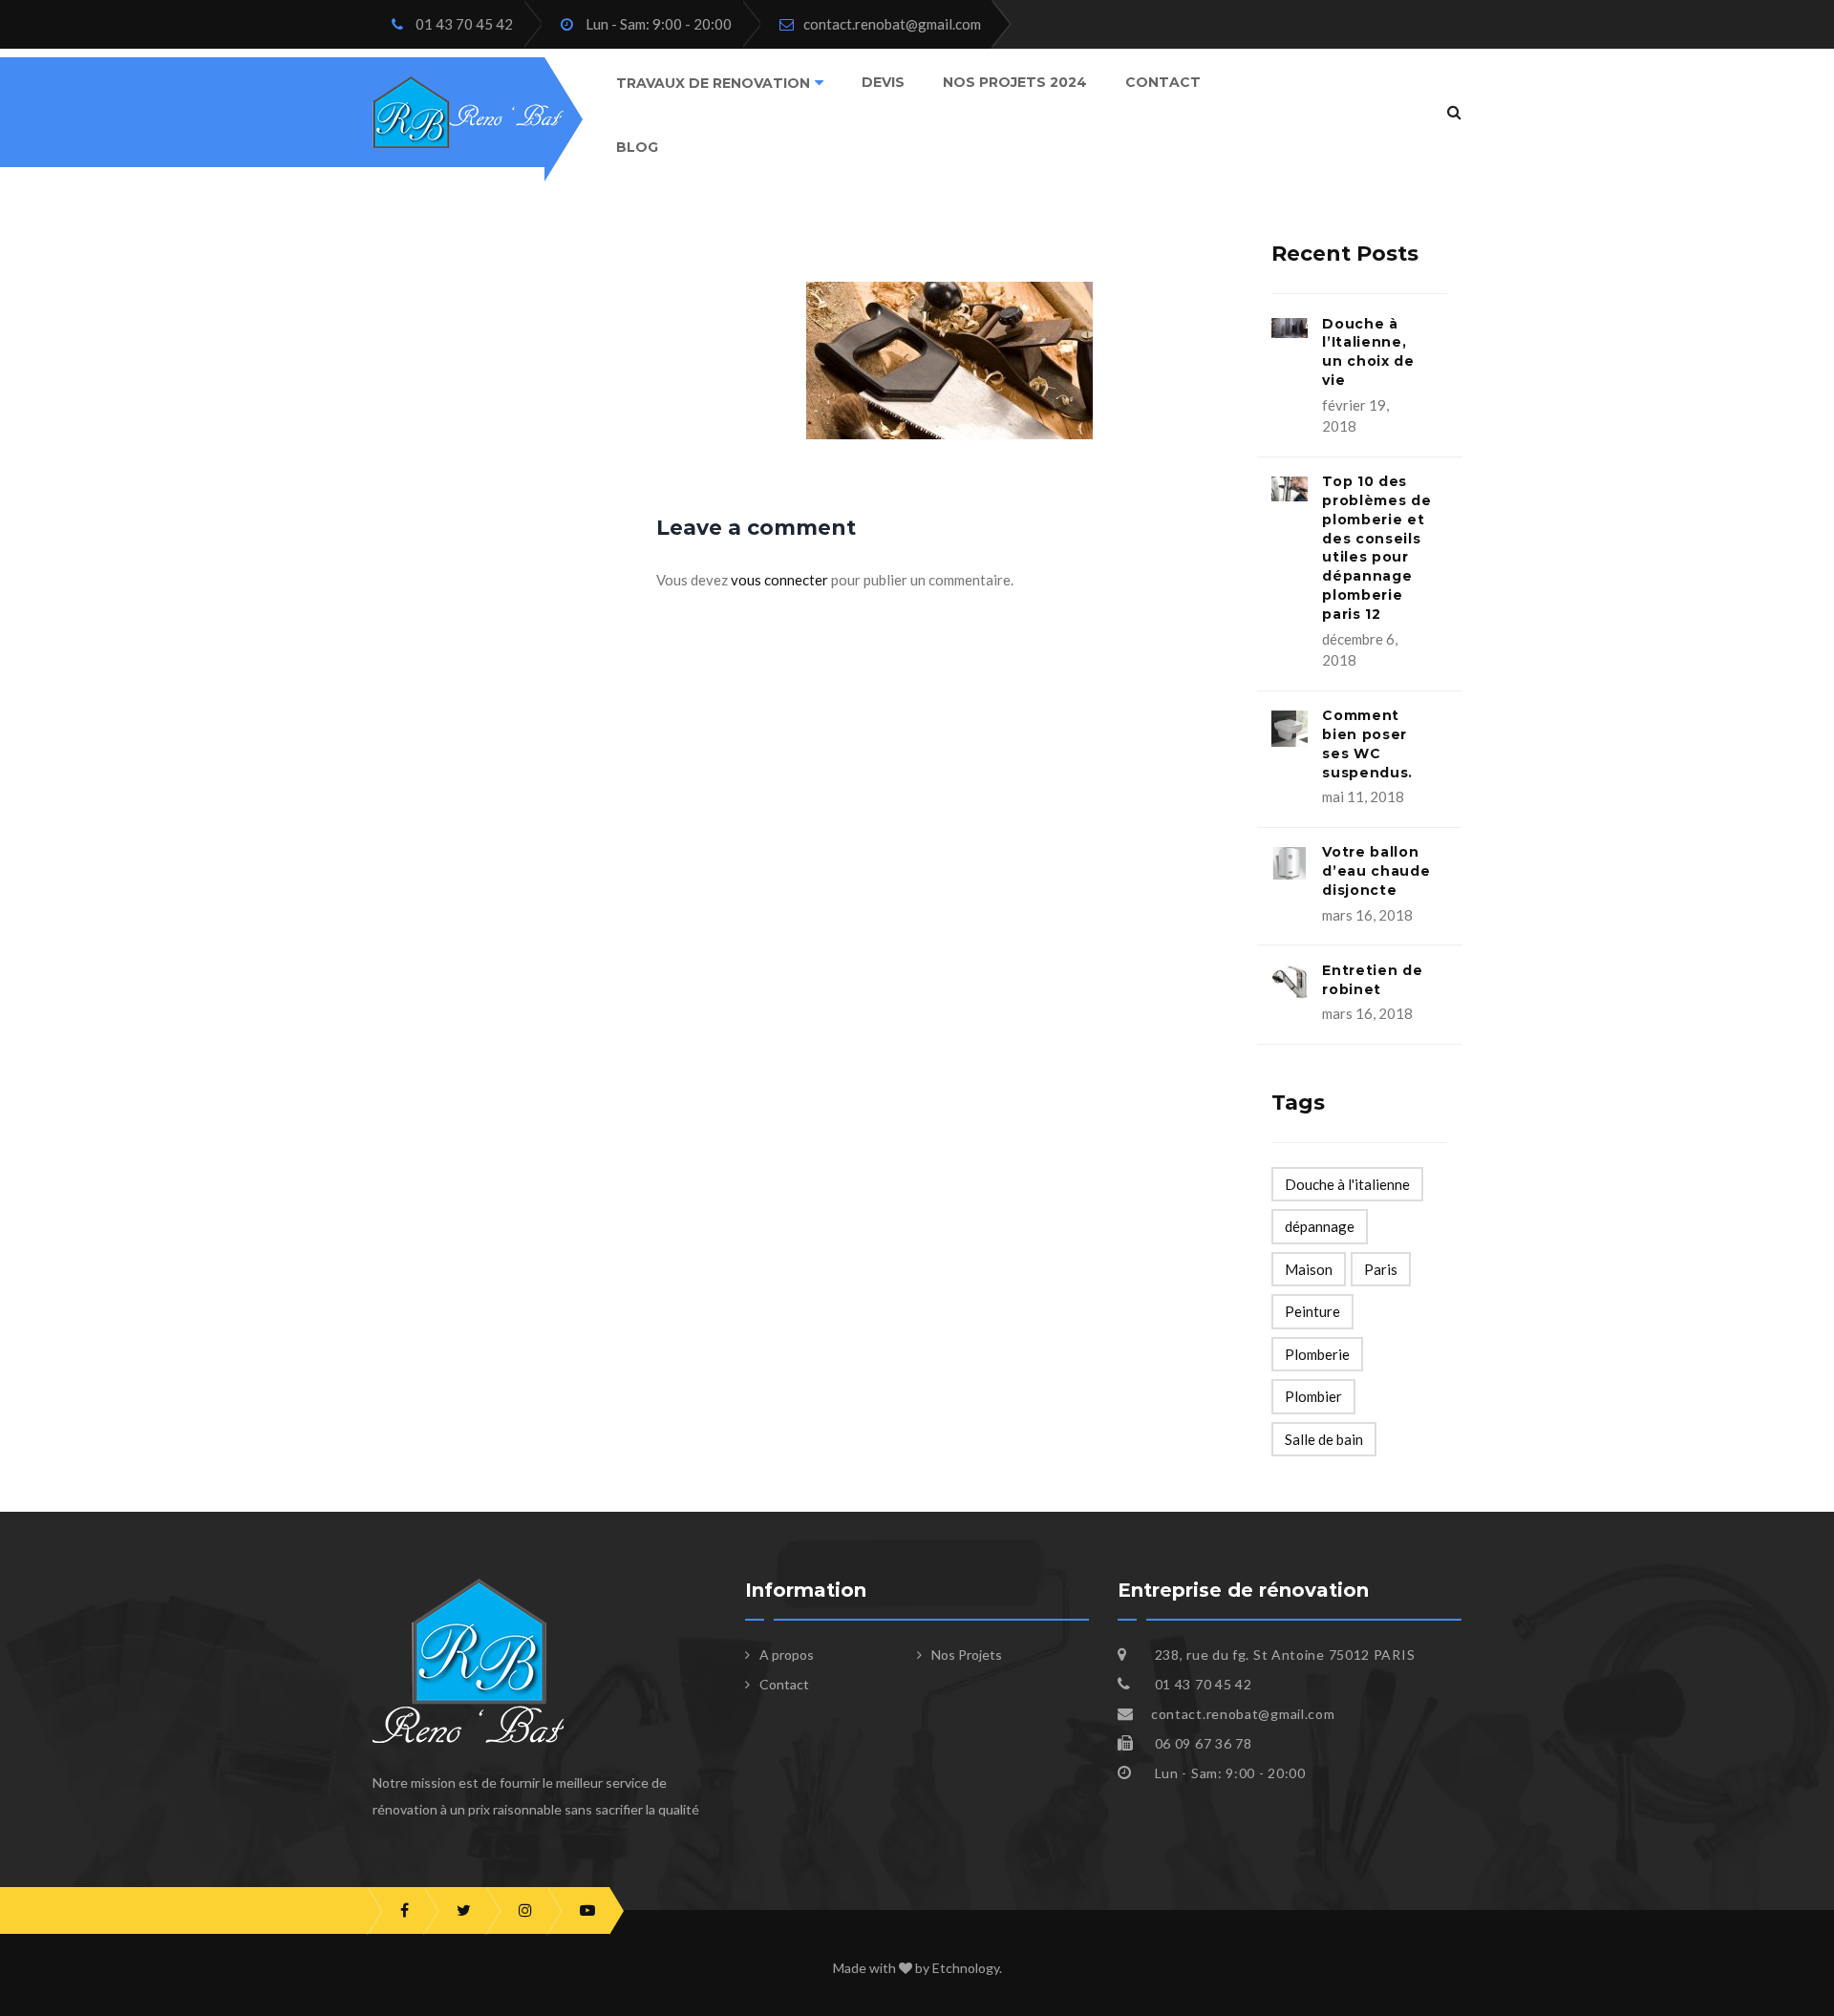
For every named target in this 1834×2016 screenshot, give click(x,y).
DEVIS (883, 82)
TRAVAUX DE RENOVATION (713, 83)
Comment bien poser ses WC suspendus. (1367, 743)
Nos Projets (967, 1655)
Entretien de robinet (1372, 980)
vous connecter (779, 580)
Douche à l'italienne (1347, 1184)
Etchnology (966, 1968)
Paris (1381, 1269)
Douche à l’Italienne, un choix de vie (1368, 352)
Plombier (1313, 1396)
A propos (787, 1655)
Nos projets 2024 (1015, 82)
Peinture (1312, 1311)
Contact (1163, 82)
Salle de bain (1324, 1439)
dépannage (1320, 1226)
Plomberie (1317, 1354)
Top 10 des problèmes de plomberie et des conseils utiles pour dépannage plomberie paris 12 (1376, 548)
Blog (637, 146)
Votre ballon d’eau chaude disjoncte (1376, 871)
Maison (1309, 1269)
